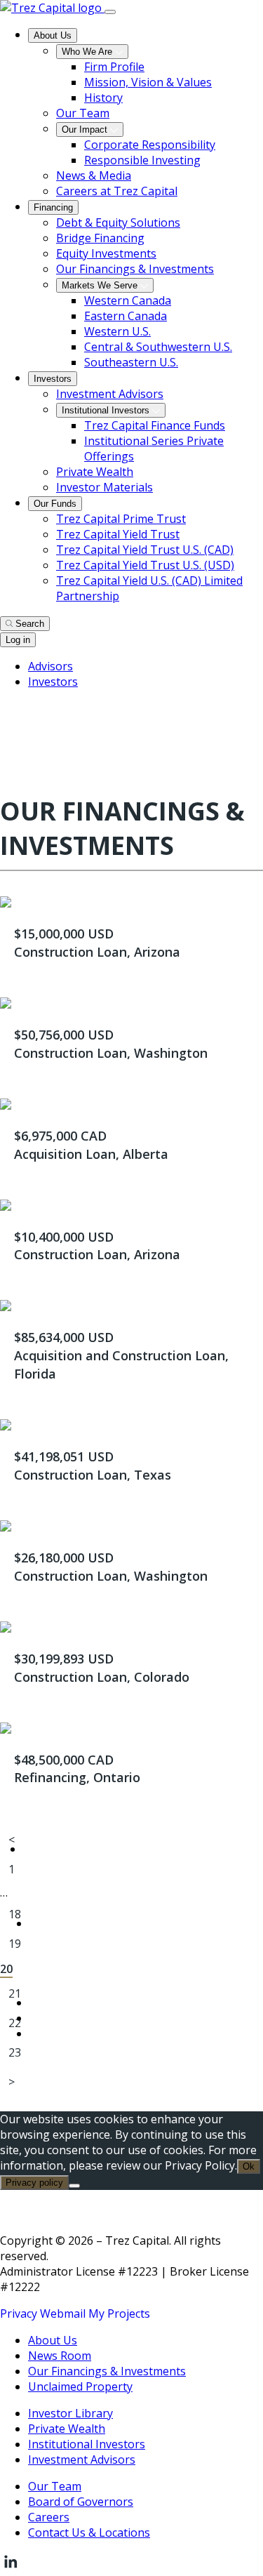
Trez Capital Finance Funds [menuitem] (155, 425)
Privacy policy (34, 2183)
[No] (74, 2186)
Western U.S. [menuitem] (117, 331)
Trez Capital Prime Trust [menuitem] (121, 519)
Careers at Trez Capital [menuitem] (117, 191)
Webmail (63, 2313)
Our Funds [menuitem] (55, 504)
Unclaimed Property (80, 2386)
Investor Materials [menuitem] (104, 487)
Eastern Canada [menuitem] (126, 316)
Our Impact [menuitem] (86, 130)
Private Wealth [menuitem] (95, 472)
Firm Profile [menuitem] (114, 67)
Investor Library (70, 2413)
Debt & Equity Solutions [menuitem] (118, 223)
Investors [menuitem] (53, 379)
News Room (60, 2356)
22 (15, 2023)
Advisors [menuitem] (50, 666)
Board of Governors (81, 2502)
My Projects (119, 2313)
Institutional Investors (87, 2444)
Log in (18, 640)
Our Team (55, 2486)
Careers (49, 2517)
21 (15, 1993)
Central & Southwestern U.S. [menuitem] (158, 347)
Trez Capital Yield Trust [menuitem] (118, 534)
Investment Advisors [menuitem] (110, 394)
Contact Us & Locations (89, 2532)
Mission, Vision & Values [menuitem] (148, 82)
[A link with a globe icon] (8, 713)
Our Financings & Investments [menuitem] (135, 269)
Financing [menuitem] (53, 207)
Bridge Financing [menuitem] (100, 238)
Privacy (19, 2313)
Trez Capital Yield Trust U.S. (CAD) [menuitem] (145, 550)
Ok (249, 2166)
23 (15, 2052)
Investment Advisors (82, 2459)
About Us (53, 2340)
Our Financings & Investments (107, 2371)
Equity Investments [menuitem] (106, 253)
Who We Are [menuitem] (88, 52)
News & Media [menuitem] (94, 175)
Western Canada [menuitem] (128, 300)
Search (30, 624)
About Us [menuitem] (53, 35)
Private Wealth (67, 2429)
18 (15, 1914)
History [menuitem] (103, 98)
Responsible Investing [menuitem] (142, 160)
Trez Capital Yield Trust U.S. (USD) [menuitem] (145, 565)
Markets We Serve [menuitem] (101, 285)
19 (15, 1944)
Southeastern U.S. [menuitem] (131, 362)
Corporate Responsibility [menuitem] (150, 145)
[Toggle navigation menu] (110, 12)
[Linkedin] (11, 2568)
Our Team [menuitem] (83, 113)
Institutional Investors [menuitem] (107, 410)
